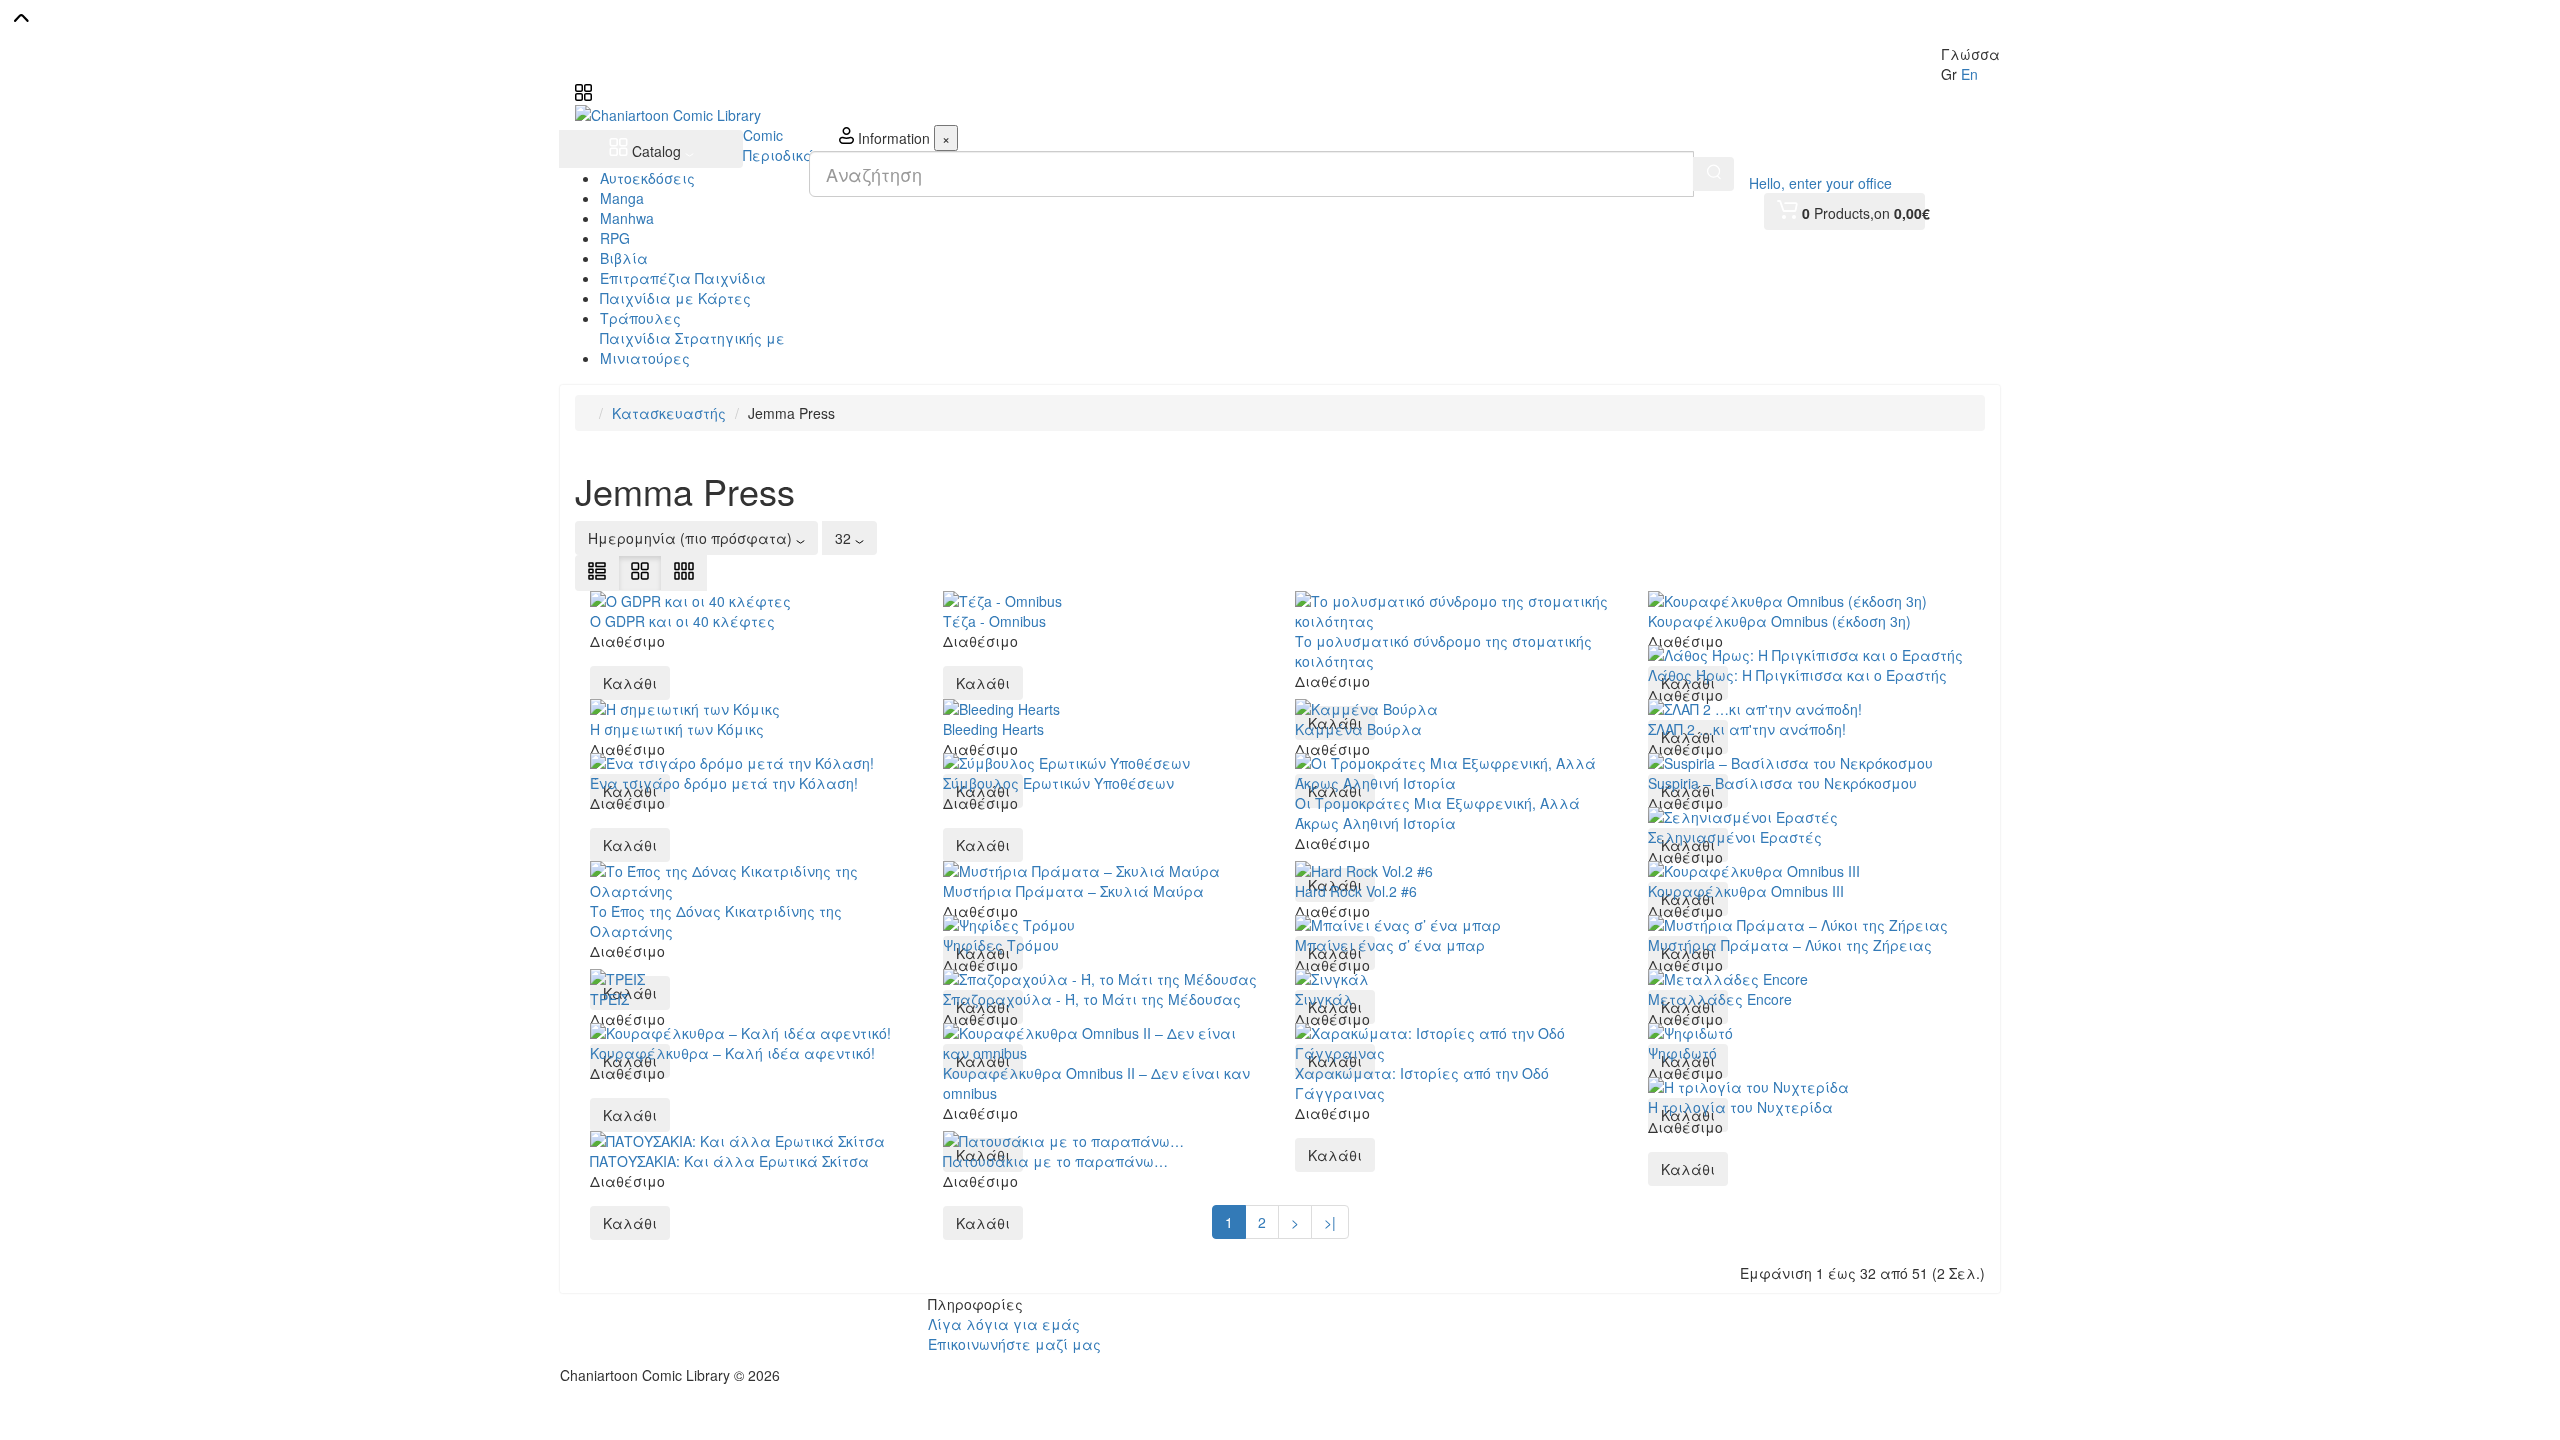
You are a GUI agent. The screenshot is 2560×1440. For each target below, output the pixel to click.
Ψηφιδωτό (1682, 1053)
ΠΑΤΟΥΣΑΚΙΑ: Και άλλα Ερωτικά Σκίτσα (729, 1161)
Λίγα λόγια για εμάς (1004, 1324)
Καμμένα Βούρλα (1358, 729)
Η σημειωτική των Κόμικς (677, 729)
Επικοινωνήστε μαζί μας (1014, 1344)
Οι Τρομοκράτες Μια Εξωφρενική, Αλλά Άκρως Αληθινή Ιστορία (1437, 813)
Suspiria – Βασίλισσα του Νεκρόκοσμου (1782, 783)
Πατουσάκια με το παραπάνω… (1055, 1161)
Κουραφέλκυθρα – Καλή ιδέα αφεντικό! (732, 1053)
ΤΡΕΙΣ (609, 999)
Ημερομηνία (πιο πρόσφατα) (692, 538)
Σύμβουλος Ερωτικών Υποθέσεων (1058, 783)
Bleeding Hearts (993, 729)
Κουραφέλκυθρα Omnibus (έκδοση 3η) (1779, 621)
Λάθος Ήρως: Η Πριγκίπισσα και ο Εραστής (1797, 675)
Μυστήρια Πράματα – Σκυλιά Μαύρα (1073, 891)
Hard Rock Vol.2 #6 (1356, 891)
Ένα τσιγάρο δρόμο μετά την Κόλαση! (724, 783)
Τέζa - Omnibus (994, 621)
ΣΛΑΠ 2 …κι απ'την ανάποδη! (1747, 729)
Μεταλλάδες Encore (1720, 999)
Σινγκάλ (1324, 999)
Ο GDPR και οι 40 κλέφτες (682, 621)
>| (1330, 1222)
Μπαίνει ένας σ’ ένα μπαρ (1390, 945)
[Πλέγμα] (640, 573)
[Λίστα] (597, 573)
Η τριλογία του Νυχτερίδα (1740, 1107)
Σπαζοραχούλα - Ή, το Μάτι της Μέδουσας (1092, 999)
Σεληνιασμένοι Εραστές (1735, 837)
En (1969, 74)
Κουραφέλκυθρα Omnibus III (1746, 891)
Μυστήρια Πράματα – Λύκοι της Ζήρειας (1790, 945)
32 (845, 538)
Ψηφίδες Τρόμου (1001, 945)
